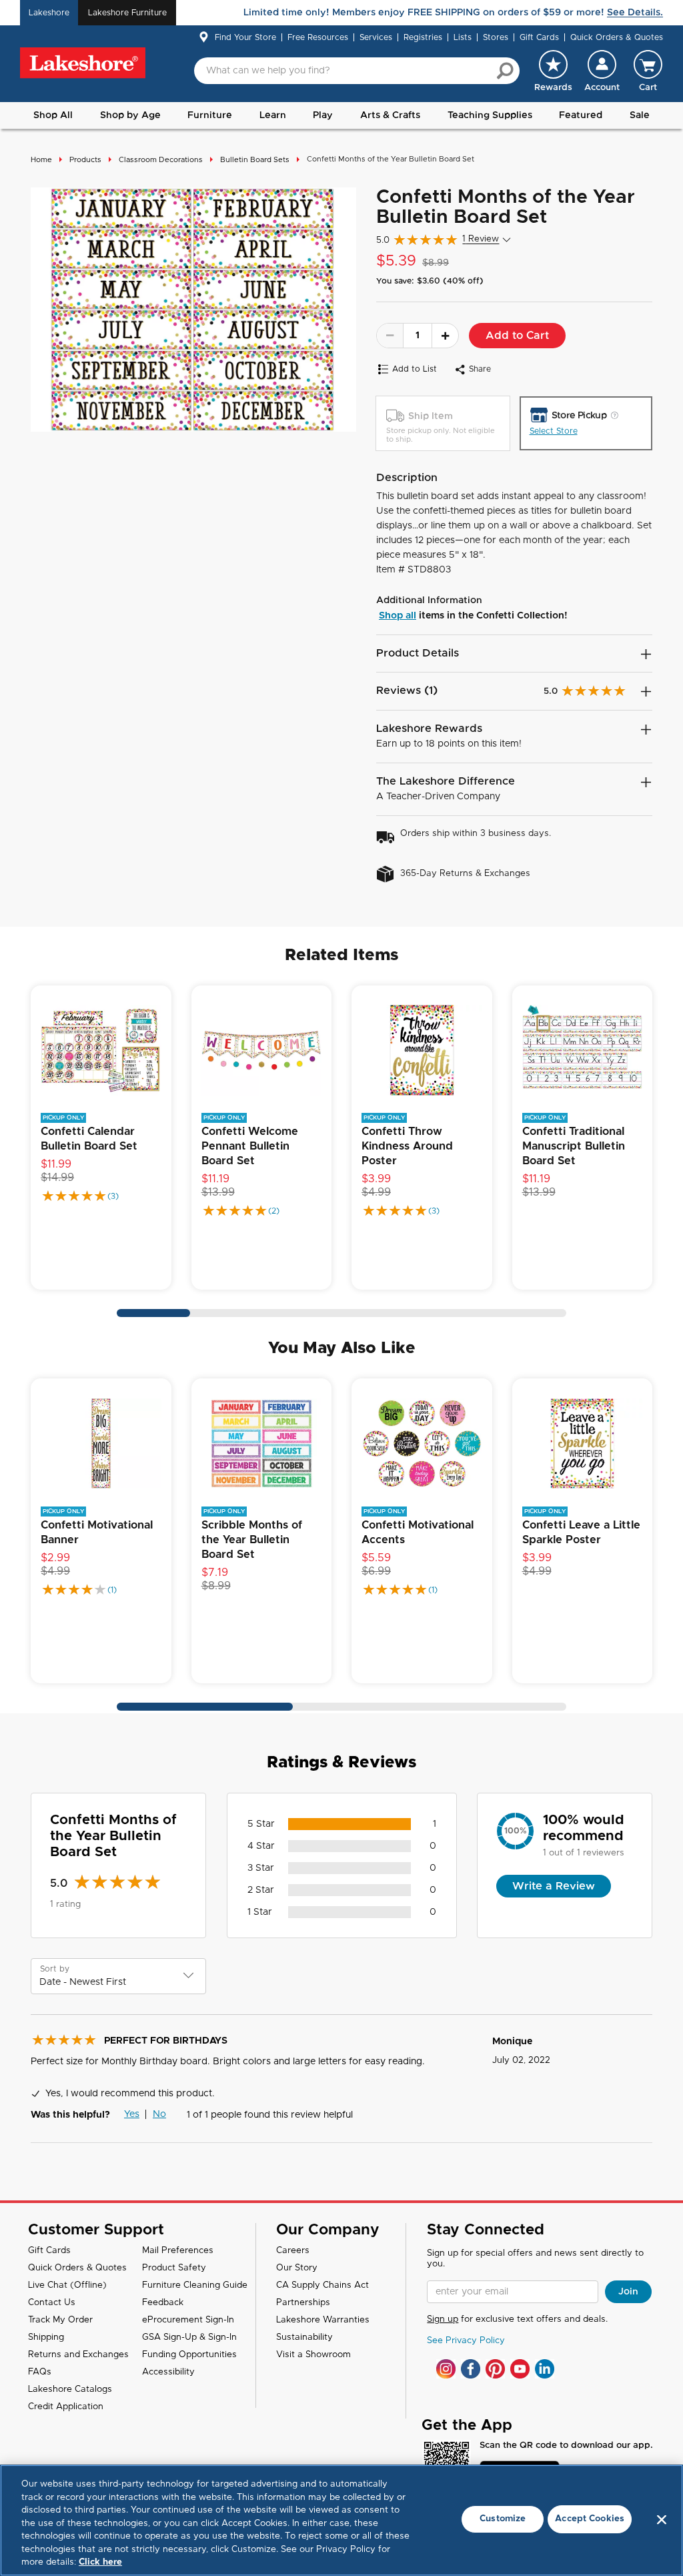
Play (323, 115)
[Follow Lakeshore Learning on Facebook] (471, 2369)
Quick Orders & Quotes (617, 37)
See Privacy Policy (466, 2341)
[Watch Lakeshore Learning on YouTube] (520, 2369)
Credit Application (66, 2407)
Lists (463, 37)
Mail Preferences (178, 2251)
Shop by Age (130, 115)
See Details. (635, 13)
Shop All (53, 115)
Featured (581, 115)
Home (41, 160)
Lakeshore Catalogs (70, 2390)
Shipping (46, 2337)
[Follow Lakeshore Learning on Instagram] (446, 2369)
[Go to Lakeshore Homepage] (83, 63)
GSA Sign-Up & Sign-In (189, 2337)
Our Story (297, 2268)
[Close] (662, 2519)
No (159, 2114)
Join (628, 2292)
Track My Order (60, 2320)
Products (85, 160)
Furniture (210, 115)
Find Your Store (245, 37)
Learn (273, 115)
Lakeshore (49, 13)
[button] (602, 71)
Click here (100, 2562)
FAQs (40, 2372)
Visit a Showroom (313, 2355)
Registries (423, 37)
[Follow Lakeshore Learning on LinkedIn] (545, 2369)
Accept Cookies (590, 2519)
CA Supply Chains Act (322, 2285)
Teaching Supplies (490, 115)
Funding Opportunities (189, 2355)
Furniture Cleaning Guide (195, 2285)
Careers (293, 2251)
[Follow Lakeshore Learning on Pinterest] (495, 2369)
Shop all (398, 616)
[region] (341, 2520)
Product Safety (174, 2268)
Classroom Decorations (161, 160)
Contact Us (52, 2303)
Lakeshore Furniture (127, 13)
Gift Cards (539, 37)
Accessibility (168, 2372)
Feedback (163, 2303)
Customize (503, 2519)
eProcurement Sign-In (188, 2320)
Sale (640, 115)
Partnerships (303, 2303)
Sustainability (304, 2337)
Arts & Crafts (390, 115)
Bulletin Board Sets (255, 160)
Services (376, 37)
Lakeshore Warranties (323, 2320)
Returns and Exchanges (78, 2355)
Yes (132, 2114)
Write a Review (554, 1886)
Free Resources (318, 37)
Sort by (55, 1969)
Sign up (443, 2319)
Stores (496, 37)
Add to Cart (517, 336)
